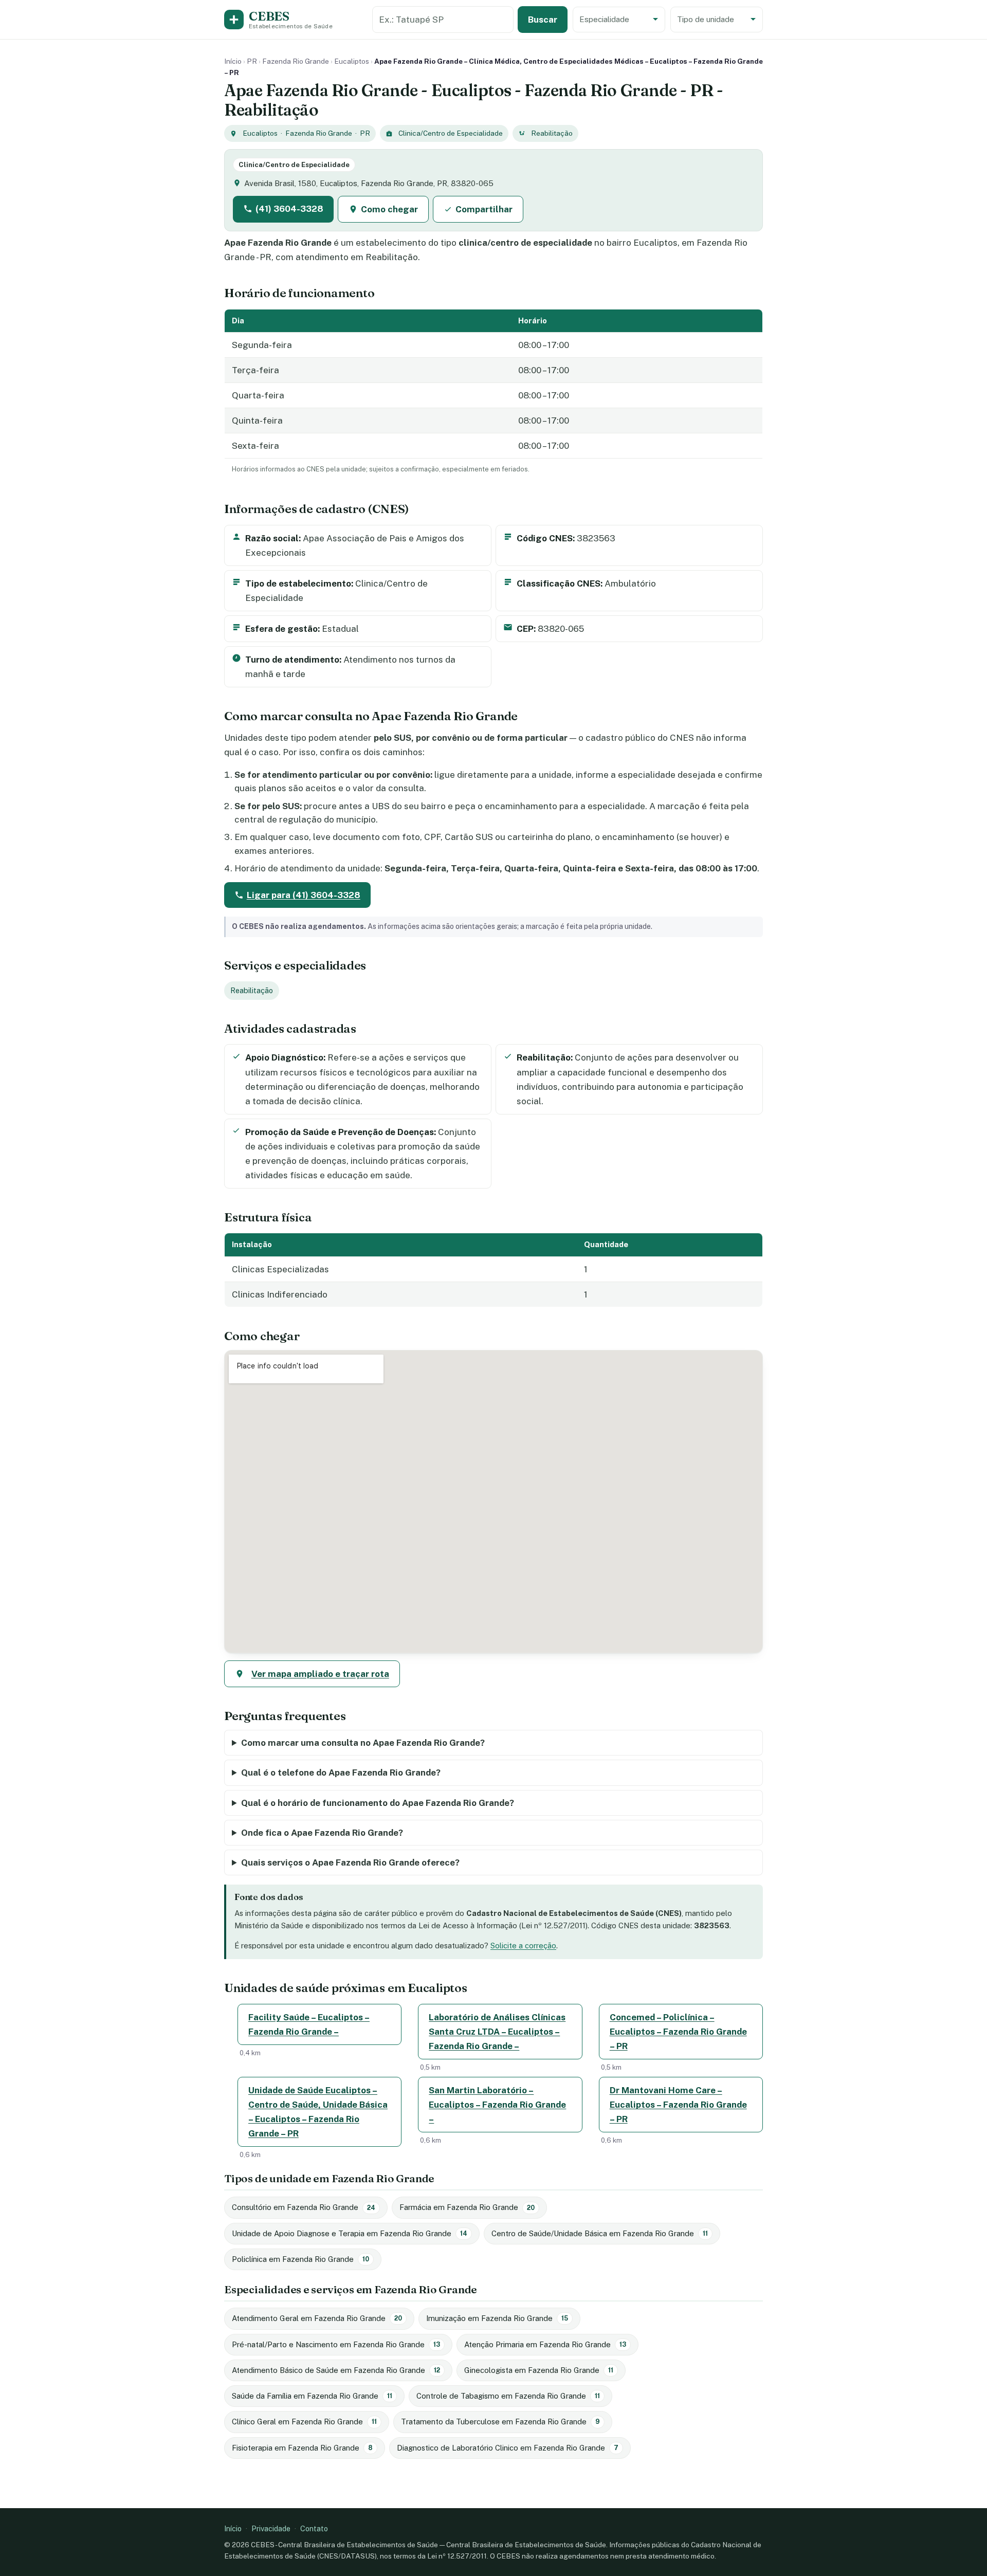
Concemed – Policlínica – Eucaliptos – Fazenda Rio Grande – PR (678, 2032)
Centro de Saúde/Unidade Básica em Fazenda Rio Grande (600, 2233)
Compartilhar (484, 209)
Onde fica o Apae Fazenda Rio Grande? (322, 1833)
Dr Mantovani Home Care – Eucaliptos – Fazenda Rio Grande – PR (678, 2105)
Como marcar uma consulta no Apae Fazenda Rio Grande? (363, 1743)
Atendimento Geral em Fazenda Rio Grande (317, 2318)
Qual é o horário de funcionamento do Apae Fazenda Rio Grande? (378, 1803)
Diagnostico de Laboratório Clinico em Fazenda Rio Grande (508, 2448)
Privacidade (271, 2528)
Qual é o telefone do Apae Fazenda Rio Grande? (341, 1773)
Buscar (543, 20)
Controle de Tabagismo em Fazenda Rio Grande (508, 2396)
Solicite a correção (523, 1945)
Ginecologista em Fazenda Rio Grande (539, 2370)
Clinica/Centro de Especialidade (451, 133)
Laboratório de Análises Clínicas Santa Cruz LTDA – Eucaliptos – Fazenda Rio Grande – (497, 2032)
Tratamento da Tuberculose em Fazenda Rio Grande (500, 2422)
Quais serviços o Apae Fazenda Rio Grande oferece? (350, 1862)
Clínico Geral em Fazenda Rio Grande (304, 2422)
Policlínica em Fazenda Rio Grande (300, 2259)
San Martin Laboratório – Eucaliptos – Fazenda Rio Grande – (497, 2105)
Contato (314, 2528)
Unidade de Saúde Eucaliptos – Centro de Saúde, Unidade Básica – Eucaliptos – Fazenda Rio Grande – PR (318, 2112)
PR (252, 61)
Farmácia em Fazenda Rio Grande (467, 2207)
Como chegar (389, 209)
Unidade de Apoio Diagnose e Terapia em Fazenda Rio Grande (350, 2233)
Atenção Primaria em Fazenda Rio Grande (545, 2344)
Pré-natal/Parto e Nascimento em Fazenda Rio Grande (336, 2344)
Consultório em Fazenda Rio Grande (304, 2207)
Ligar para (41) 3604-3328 (304, 895)
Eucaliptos (352, 61)
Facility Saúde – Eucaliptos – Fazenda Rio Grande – (309, 2024)
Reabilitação (552, 133)
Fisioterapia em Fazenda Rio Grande (302, 2448)
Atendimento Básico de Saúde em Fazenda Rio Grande (336, 2370)
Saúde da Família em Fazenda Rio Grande (312, 2396)
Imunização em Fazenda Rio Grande (497, 2318)
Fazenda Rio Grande (296, 61)
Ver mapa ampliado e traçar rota (320, 1674)
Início (233, 61)
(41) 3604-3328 (289, 209)
